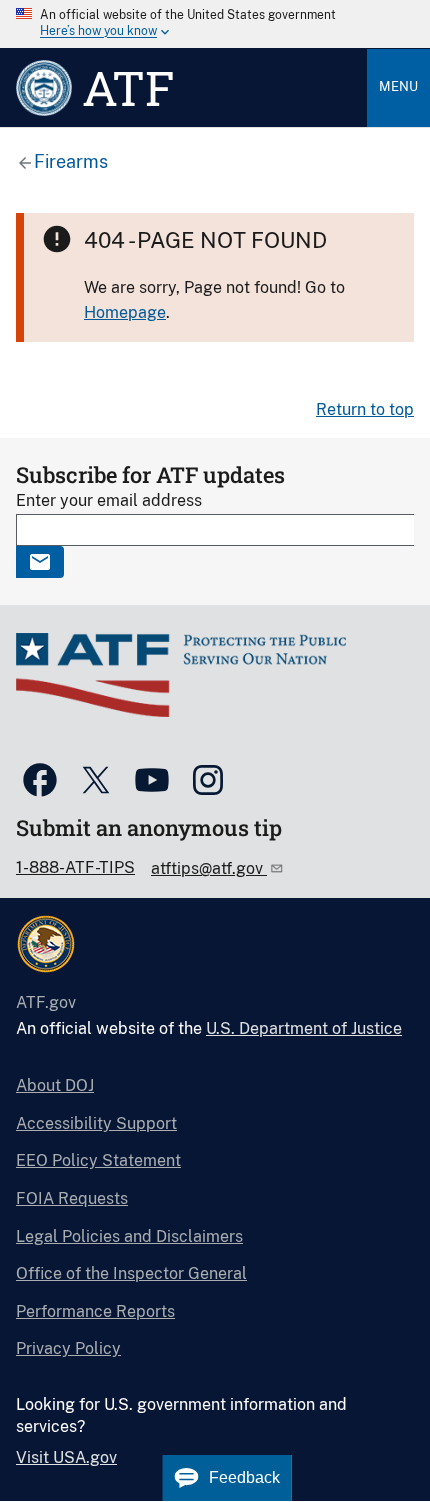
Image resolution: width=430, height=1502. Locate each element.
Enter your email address (109, 500)
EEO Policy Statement (98, 1160)
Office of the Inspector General (131, 1273)
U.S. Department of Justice (304, 1028)
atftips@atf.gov (209, 868)
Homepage (125, 312)
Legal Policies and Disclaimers (129, 1236)
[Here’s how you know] (215, 24)
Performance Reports (95, 1311)
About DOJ (55, 1085)
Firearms (71, 161)
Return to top (365, 409)
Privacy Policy (68, 1348)
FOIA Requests (72, 1198)
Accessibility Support (96, 1123)
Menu (398, 86)
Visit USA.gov (66, 1457)
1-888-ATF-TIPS (75, 867)
